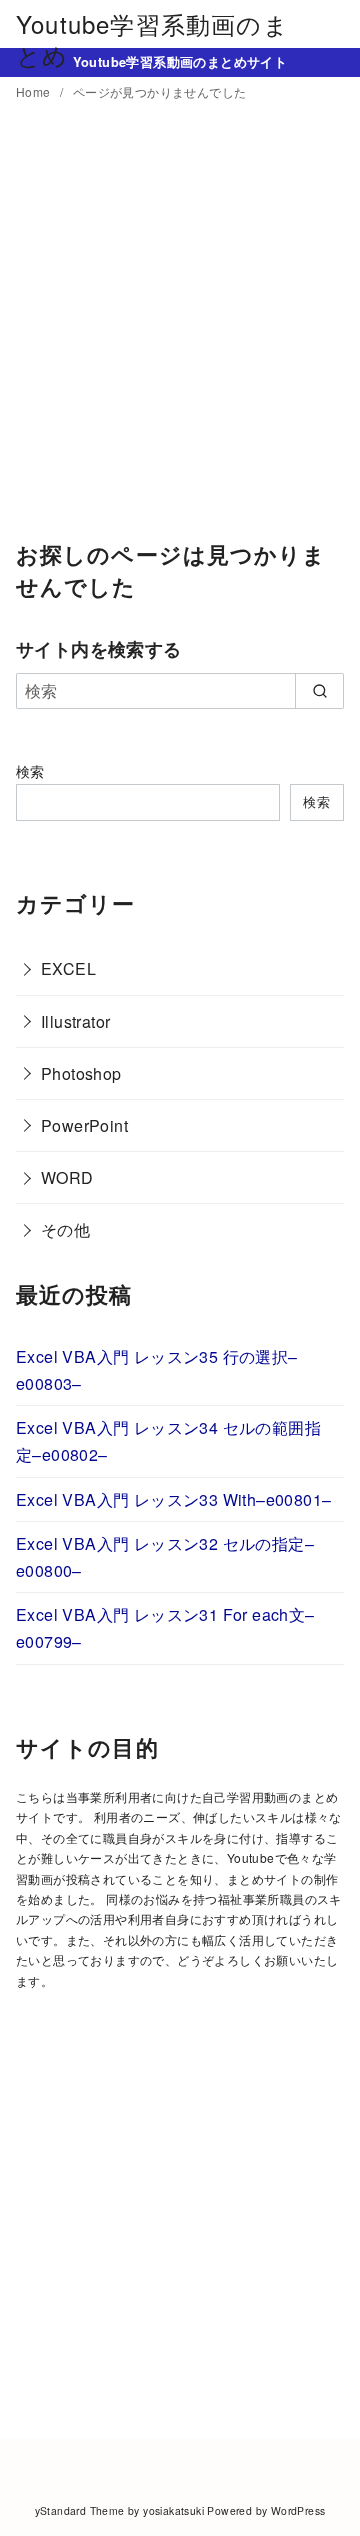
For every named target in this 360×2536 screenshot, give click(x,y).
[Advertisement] (180, 335)
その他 (65, 1229)
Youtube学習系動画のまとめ (152, 39)
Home (35, 91)
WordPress (298, 2510)
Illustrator (75, 1021)
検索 (30, 770)
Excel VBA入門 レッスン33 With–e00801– (173, 1499)
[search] (319, 691)
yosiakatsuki (173, 2510)
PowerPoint (84, 1125)
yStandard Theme (80, 2510)
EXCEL (68, 968)
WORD (67, 1177)
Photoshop (81, 1073)
